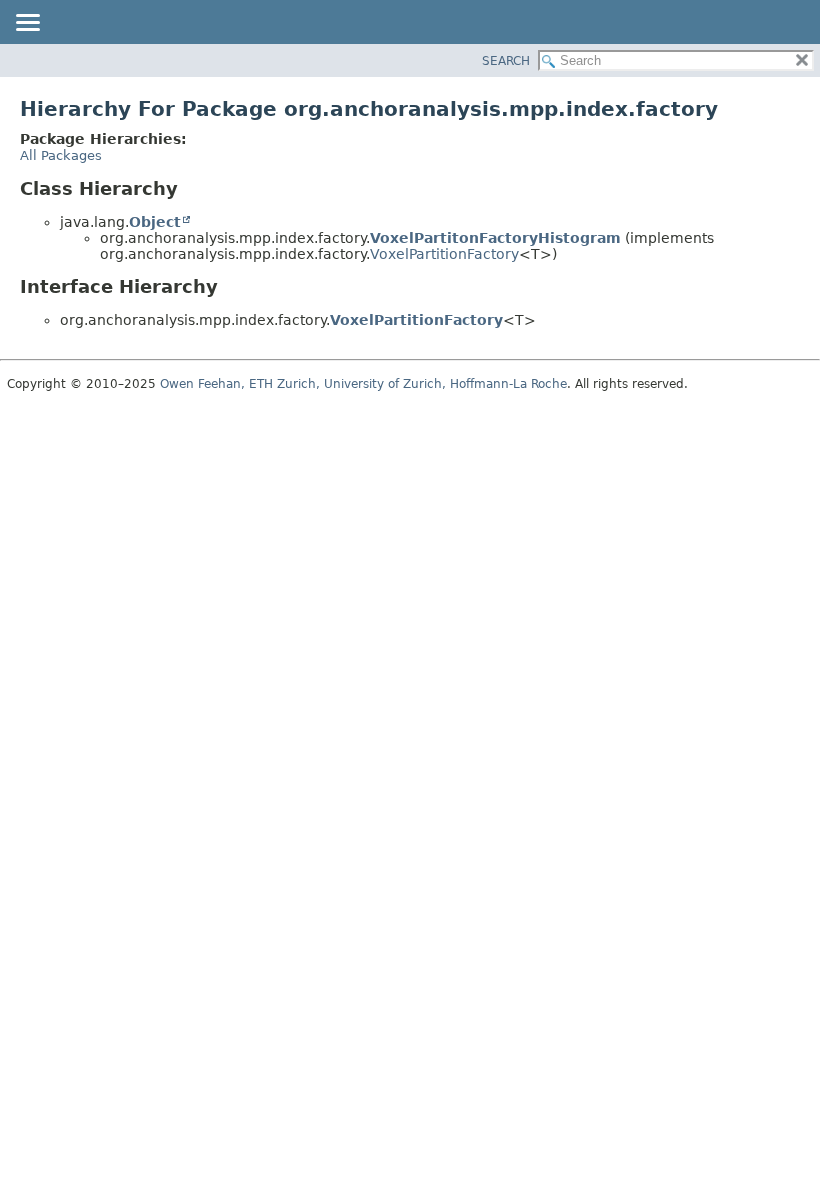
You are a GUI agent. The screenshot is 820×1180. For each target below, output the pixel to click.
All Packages (61, 155)
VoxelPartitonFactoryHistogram (495, 238)
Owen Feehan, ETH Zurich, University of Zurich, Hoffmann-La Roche (363, 384)
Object (155, 222)
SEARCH (506, 61)
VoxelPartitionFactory (444, 254)
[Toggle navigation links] (27, 24)
